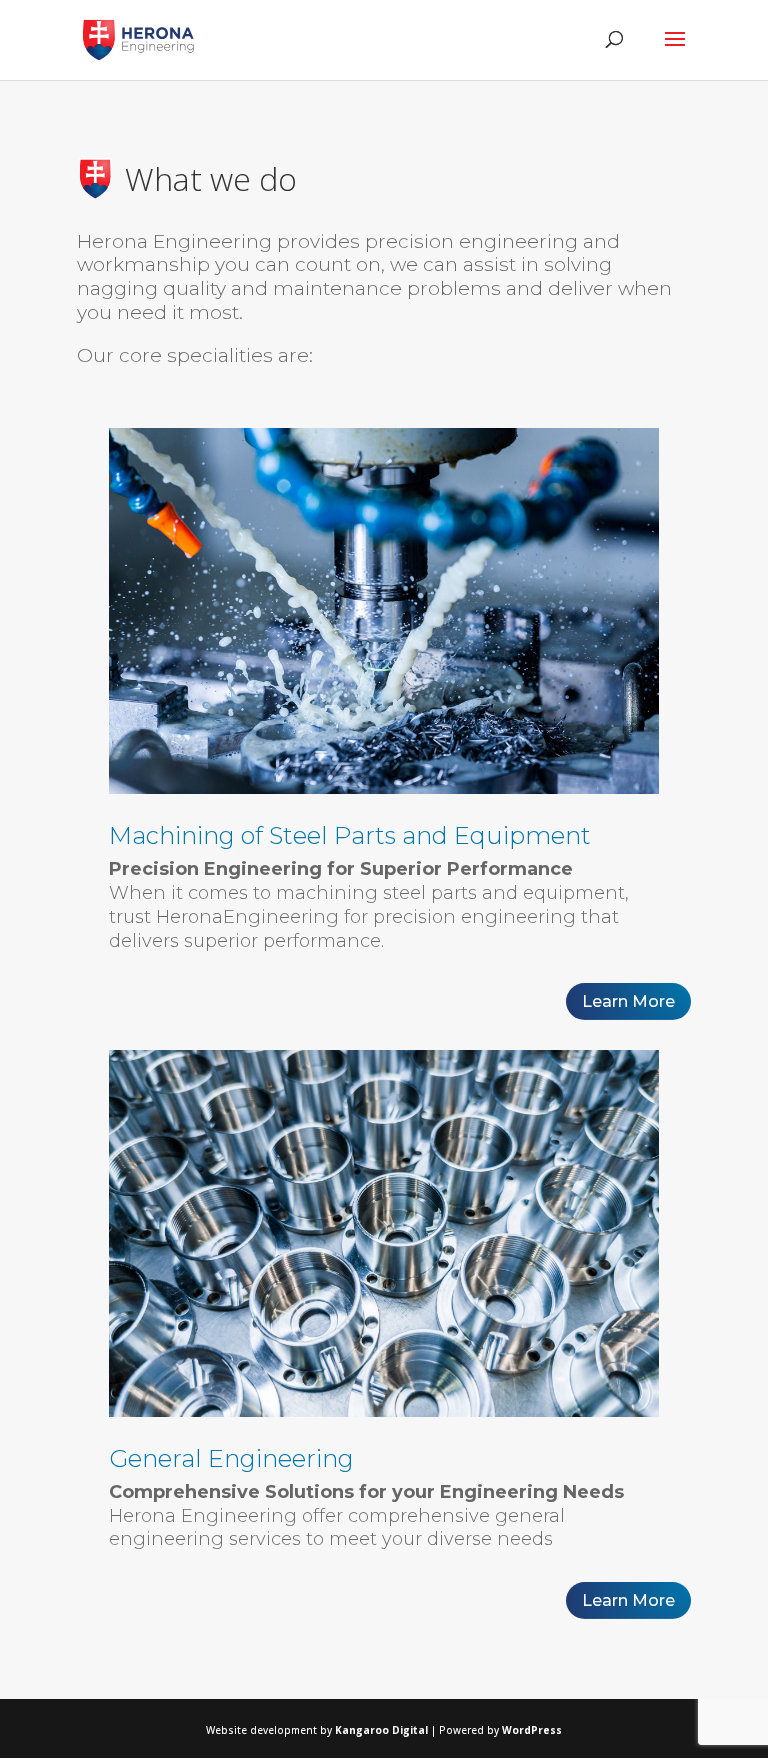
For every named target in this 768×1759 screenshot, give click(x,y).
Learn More (628, 1001)
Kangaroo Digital (383, 1730)
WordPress (532, 1730)
